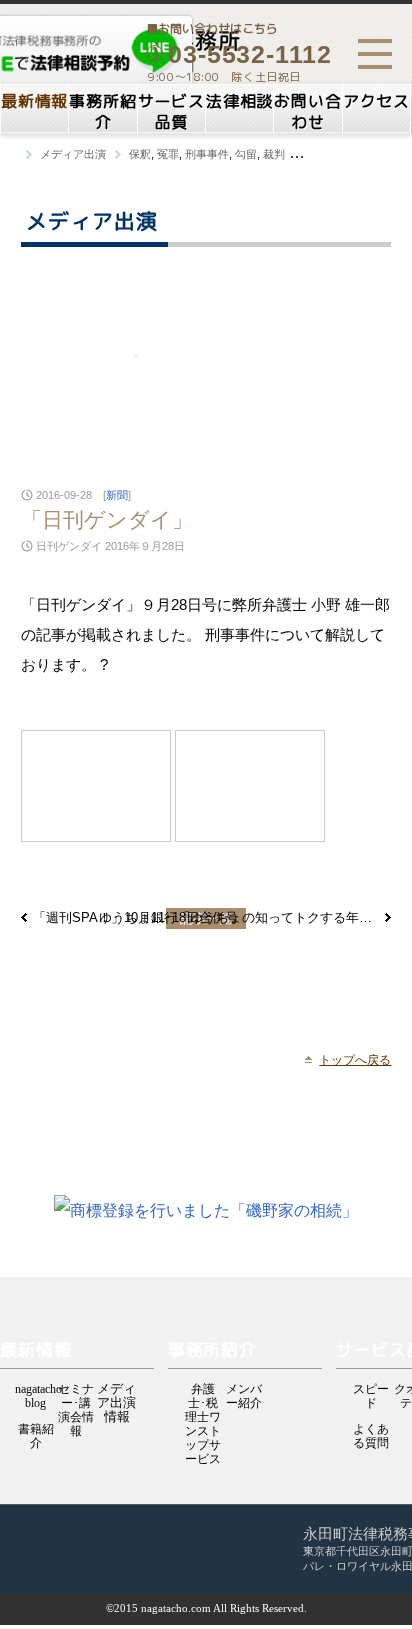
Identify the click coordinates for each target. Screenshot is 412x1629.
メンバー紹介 (244, 1390)
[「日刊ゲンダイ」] (96, 786)
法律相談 (239, 101)
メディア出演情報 (116, 1390)
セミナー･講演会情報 (76, 1390)
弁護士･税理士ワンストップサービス (203, 1390)
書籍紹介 (36, 1430)
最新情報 (34, 101)
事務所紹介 (102, 111)
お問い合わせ (307, 111)
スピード (371, 1390)
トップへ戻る (355, 1060)
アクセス (376, 101)
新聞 (117, 495)
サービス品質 (171, 111)
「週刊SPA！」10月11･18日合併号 (135, 917)
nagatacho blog (35, 1390)
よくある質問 (371, 1430)
